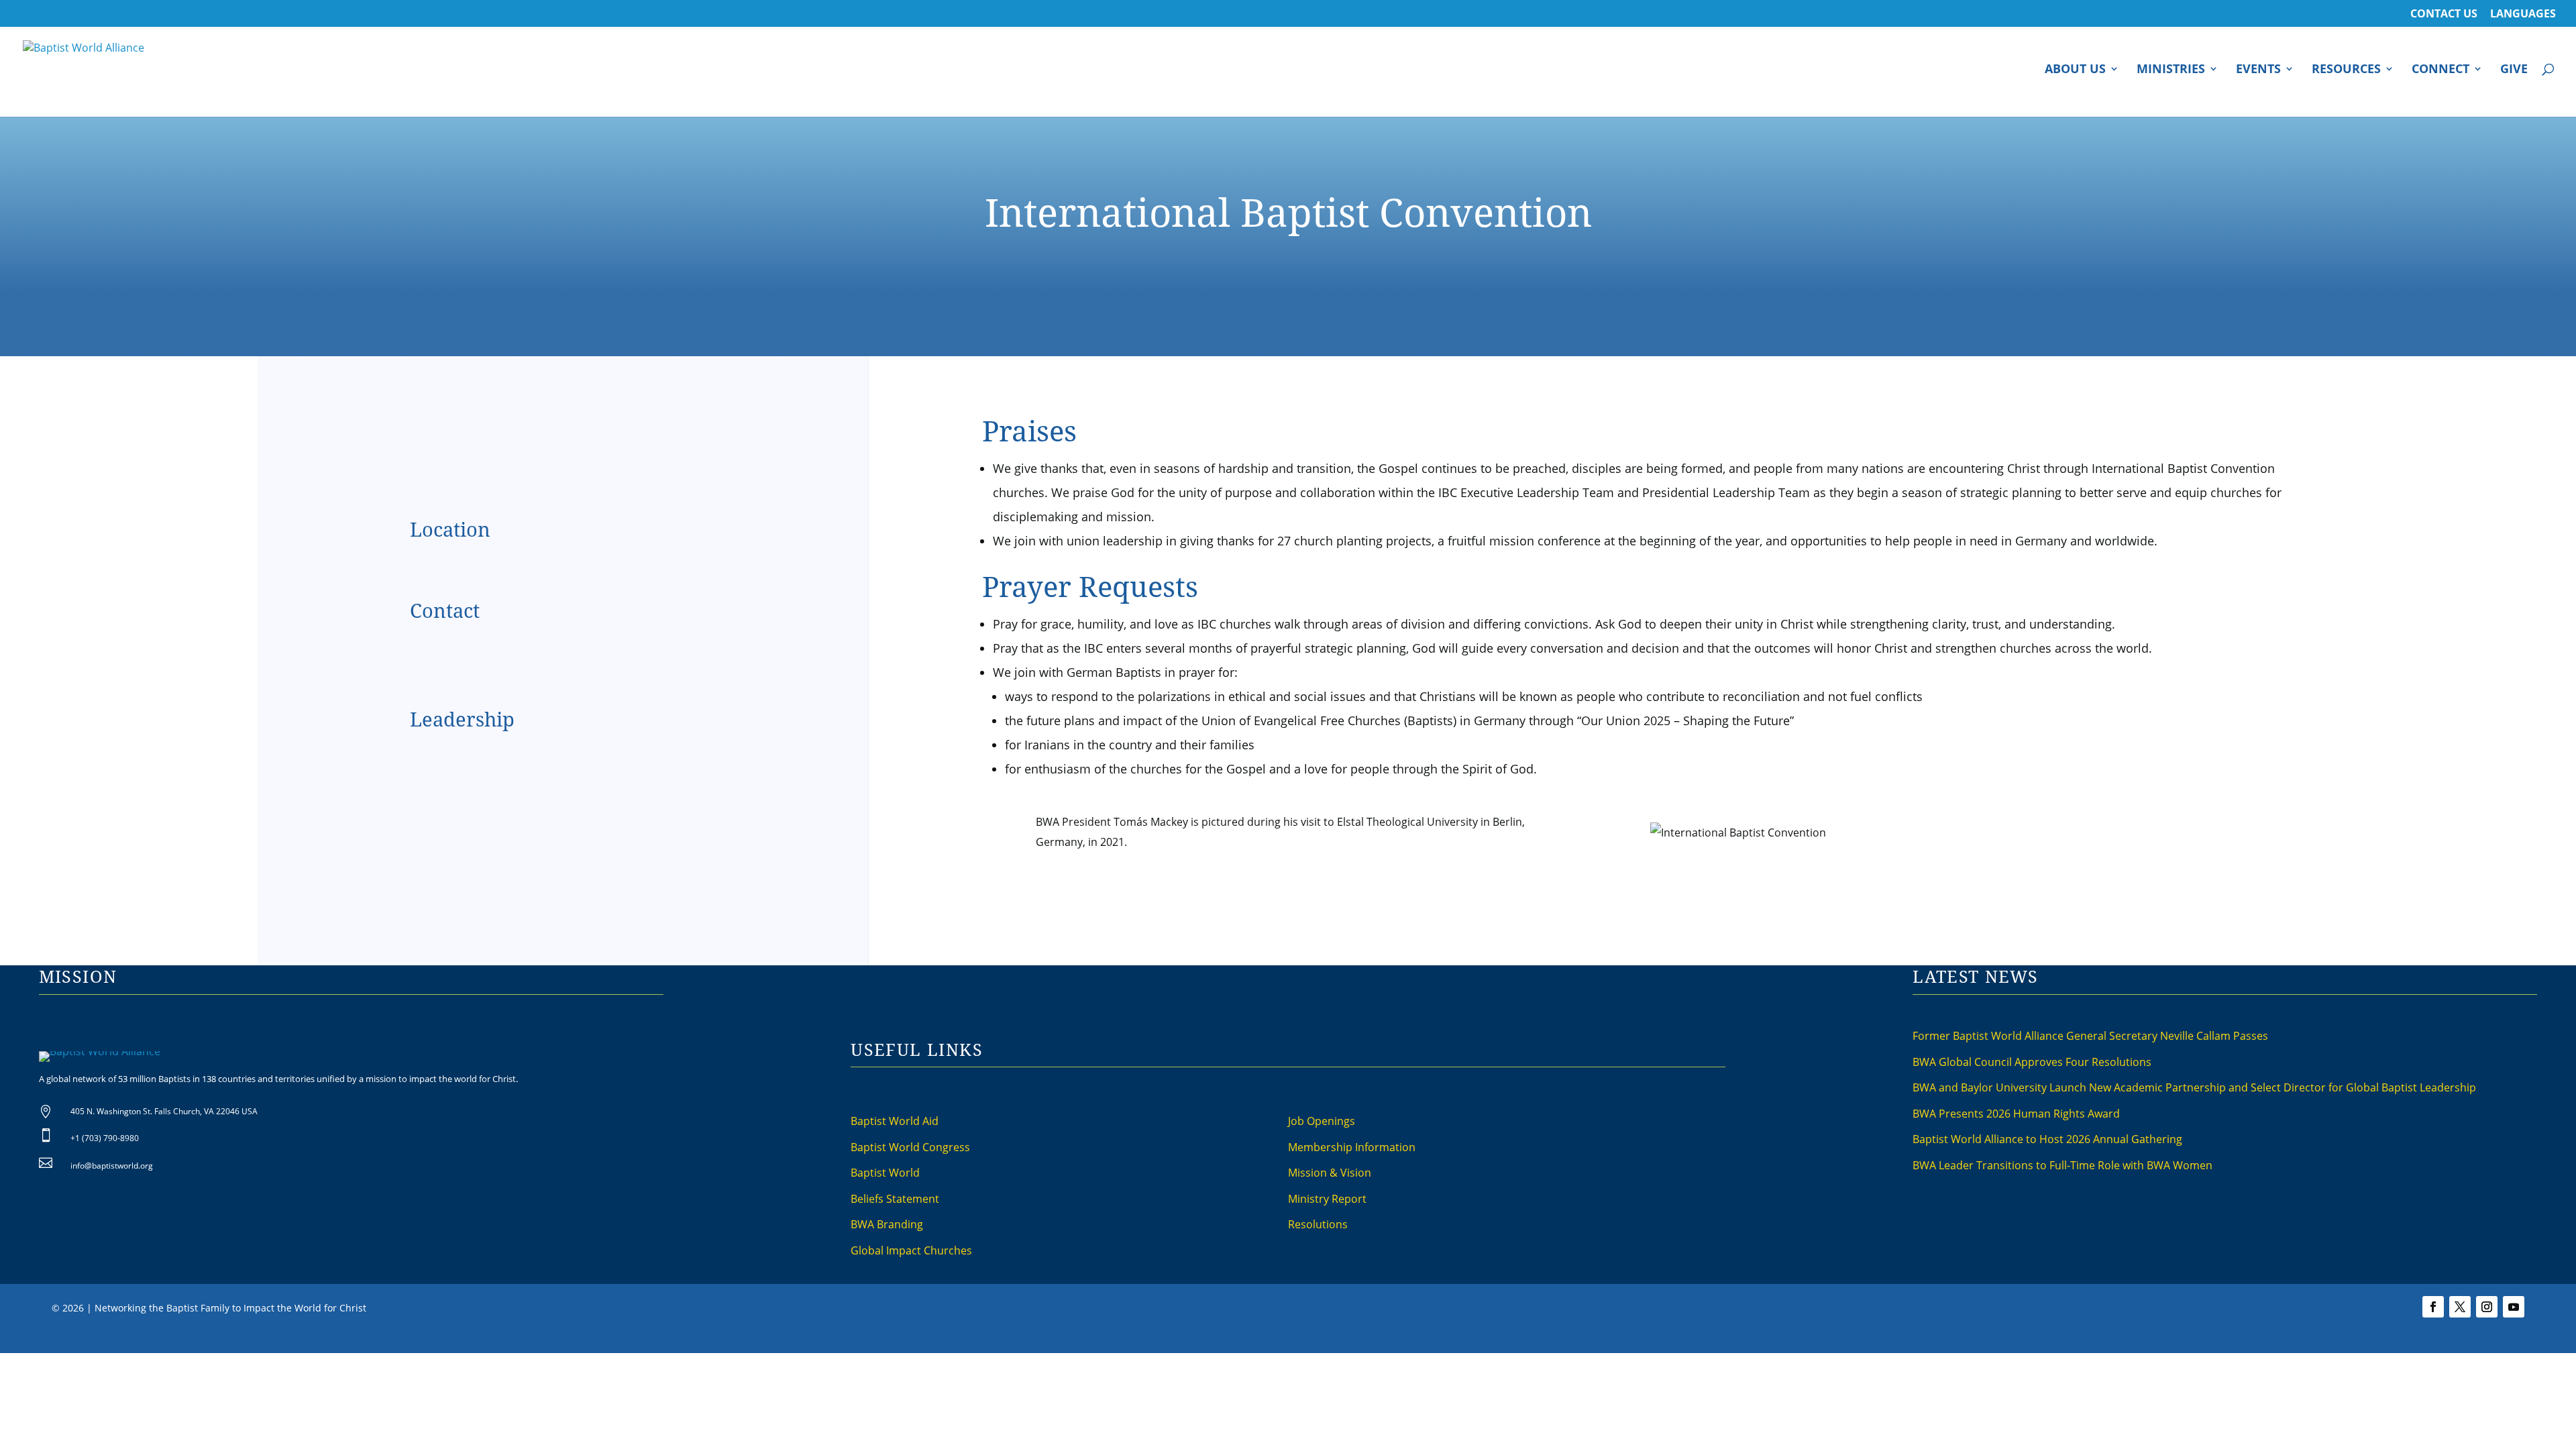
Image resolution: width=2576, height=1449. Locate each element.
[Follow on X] (2460, 1307)
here (1435, 1341)
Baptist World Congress (910, 1147)
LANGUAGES (2523, 14)
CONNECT (2440, 70)
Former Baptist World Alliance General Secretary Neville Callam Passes (2090, 1036)
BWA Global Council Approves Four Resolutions (2032, 1062)
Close (1505, 1341)
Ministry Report (1327, 1199)
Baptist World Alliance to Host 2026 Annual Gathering (2047, 1139)
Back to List (2535, 373)
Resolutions (1318, 1224)
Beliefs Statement (895, 1199)
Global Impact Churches (911, 1250)
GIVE (2514, 70)
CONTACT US (2444, 14)
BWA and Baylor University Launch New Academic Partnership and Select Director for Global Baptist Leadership (2194, 1087)
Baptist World (885, 1173)
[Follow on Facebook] (2433, 1307)
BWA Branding (887, 1224)
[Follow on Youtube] (2514, 1307)
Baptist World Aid (895, 1121)
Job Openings (1322, 1121)
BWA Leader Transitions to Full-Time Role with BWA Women (2062, 1165)
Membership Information (1352, 1147)
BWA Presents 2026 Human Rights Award (2016, 1114)
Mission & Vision (1330, 1173)
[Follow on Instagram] (2487, 1307)
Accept (1467, 1341)
